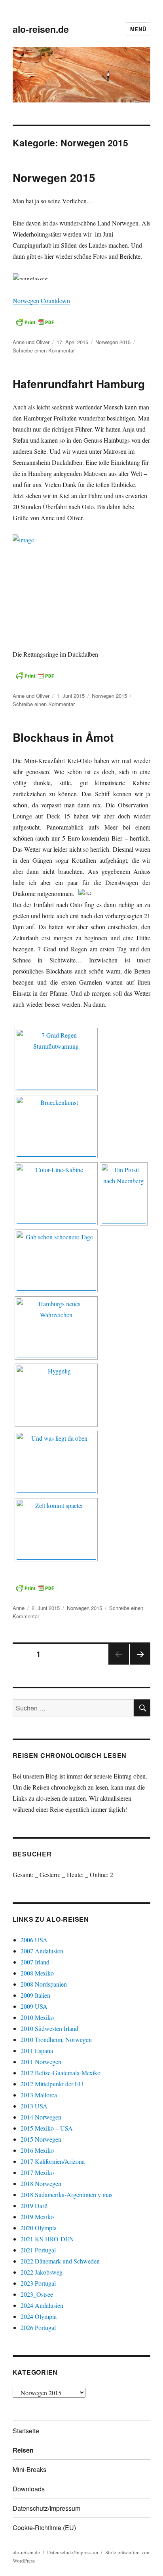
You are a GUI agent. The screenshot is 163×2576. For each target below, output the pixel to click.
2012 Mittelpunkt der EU (52, 2084)
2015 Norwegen (41, 2139)
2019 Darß (34, 2206)
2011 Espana (37, 2050)
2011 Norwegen (41, 2062)
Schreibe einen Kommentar (44, 350)
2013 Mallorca (39, 2095)
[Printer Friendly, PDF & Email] (35, 322)
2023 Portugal (38, 2283)
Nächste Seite (140, 1664)
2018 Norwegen (41, 2183)
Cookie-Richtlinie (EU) (44, 2528)
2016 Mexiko (37, 2150)
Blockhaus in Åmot (63, 737)
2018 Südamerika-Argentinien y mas (66, 2194)
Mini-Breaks (29, 2469)
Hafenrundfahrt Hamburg (79, 384)
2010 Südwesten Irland (49, 2028)
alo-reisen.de (41, 29)
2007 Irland (35, 1962)
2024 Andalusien (42, 2305)
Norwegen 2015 (54, 177)
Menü (138, 29)
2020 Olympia (39, 2228)
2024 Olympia (39, 2316)
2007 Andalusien (42, 1951)
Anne (19, 1608)
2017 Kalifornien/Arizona (53, 2161)
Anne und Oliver (31, 342)
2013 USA (34, 2106)
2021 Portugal (38, 2250)
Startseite (26, 2431)
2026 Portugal (38, 2327)
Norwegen (26, 300)
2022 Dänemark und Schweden (60, 2261)
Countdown (55, 300)
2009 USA (34, 2006)
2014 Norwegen (41, 2117)
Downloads (29, 2489)
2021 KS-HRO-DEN (47, 2239)
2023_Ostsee (37, 2294)
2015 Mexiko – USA (47, 2128)
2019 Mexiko (37, 2217)
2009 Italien (35, 1995)
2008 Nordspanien (44, 1984)
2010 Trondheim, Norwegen (56, 2039)
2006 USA (34, 1940)
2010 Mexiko (37, 2017)
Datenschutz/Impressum (46, 2508)
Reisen (23, 2450)
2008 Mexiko (37, 1973)
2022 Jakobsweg (42, 2272)
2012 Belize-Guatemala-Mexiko (61, 2073)
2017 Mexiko (37, 2172)
